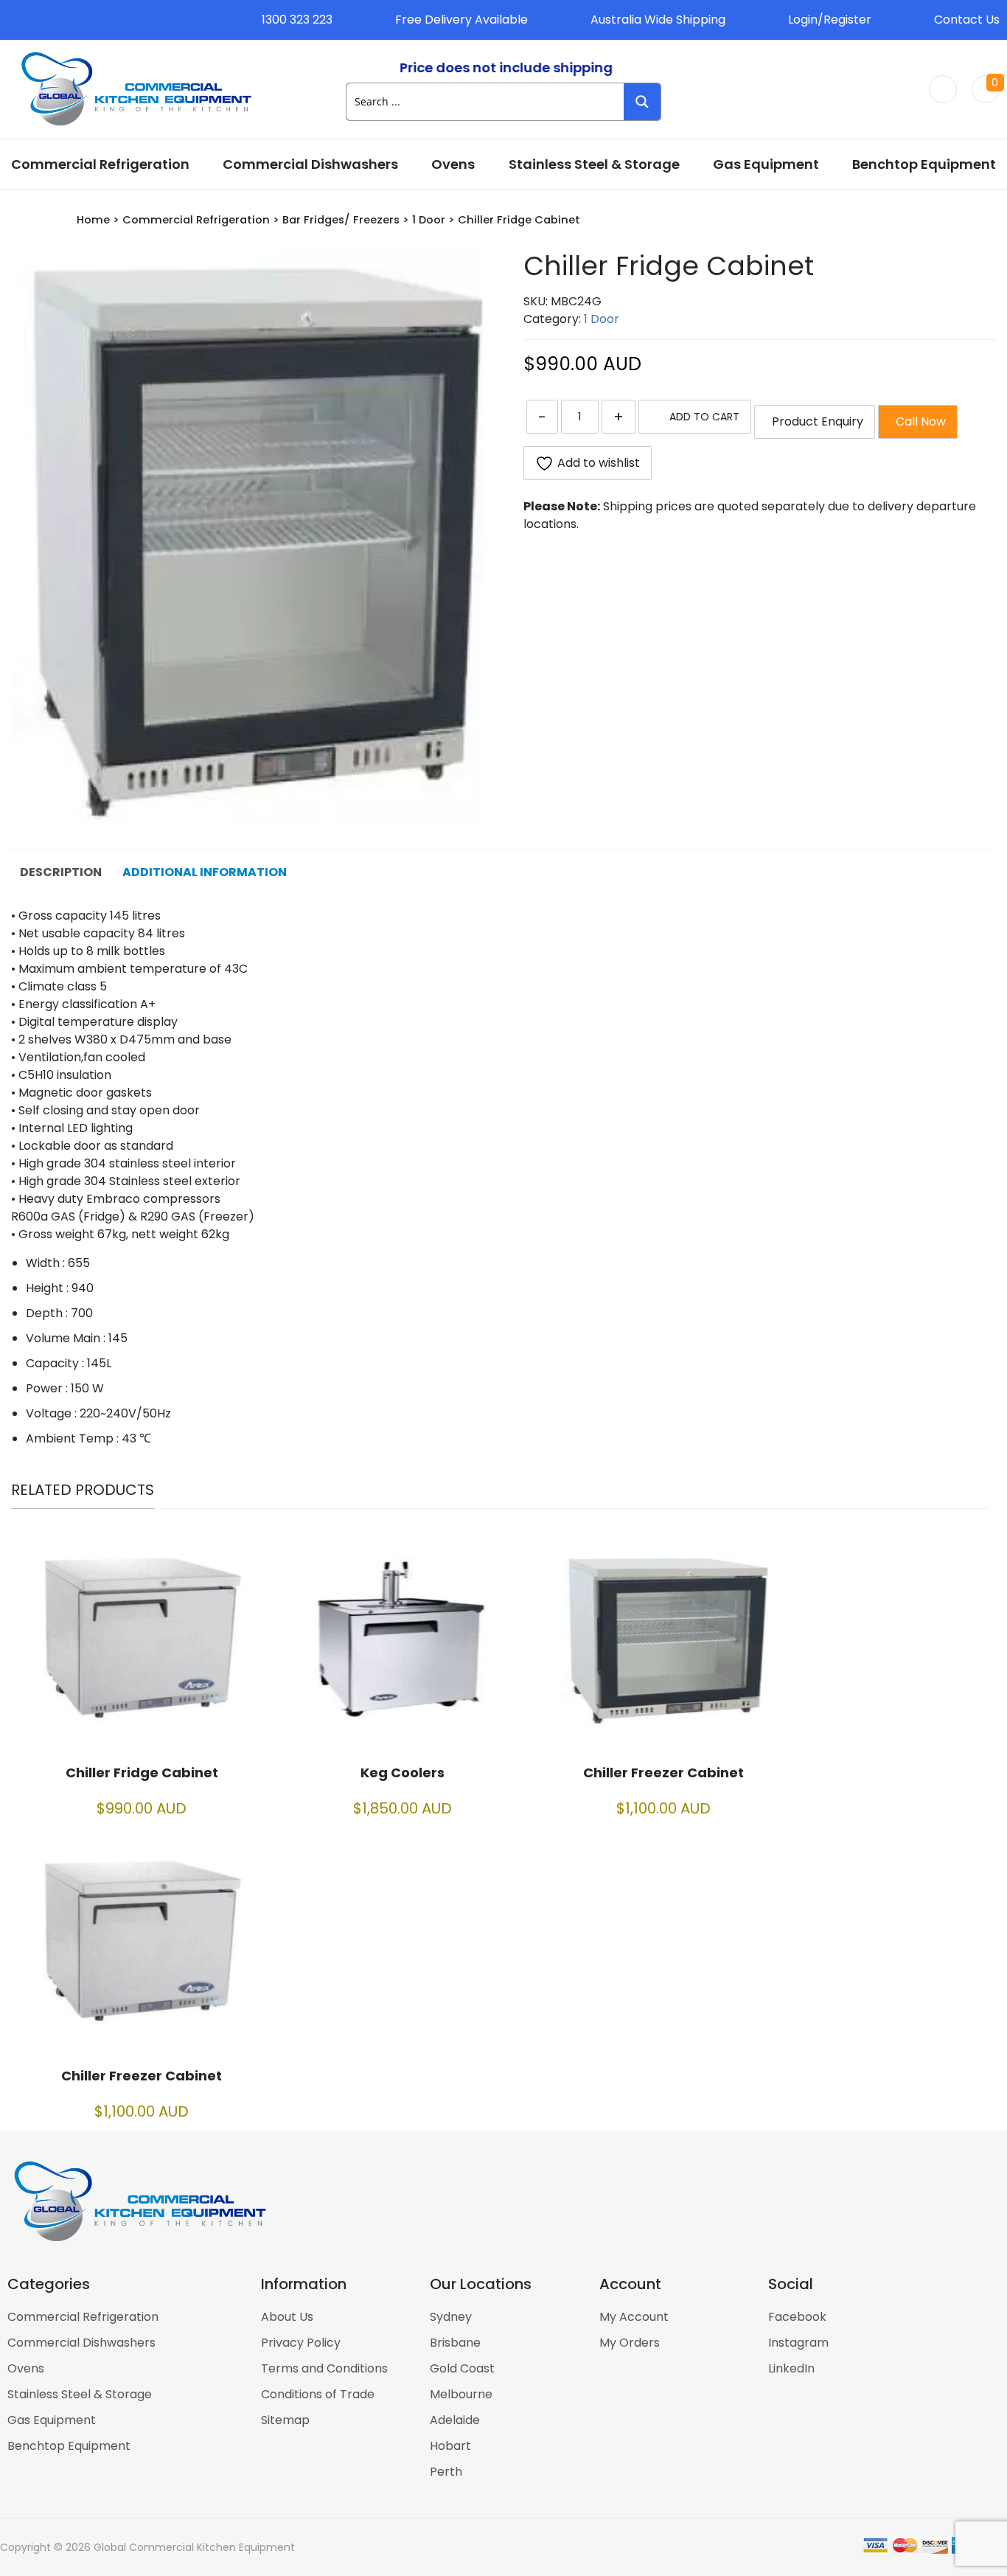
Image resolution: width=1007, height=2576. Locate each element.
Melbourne (461, 2394)
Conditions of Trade (318, 2394)
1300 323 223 (297, 20)
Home (93, 220)
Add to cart (704, 417)
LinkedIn (791, 2368)
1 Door (429, 220)
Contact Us (967, 20)
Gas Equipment (766, 164)
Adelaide (455, 2420)
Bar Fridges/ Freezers (341, 220)
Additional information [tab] (205, 872)
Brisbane (455, 2343)
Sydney (451, 2317)
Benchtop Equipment (924, 164)
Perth (446, 2472)
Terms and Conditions (324, 2368)
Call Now (918, 421)
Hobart (450, 2446)
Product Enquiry (815, 421)
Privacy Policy (301, 2343)
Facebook (797, 2317)
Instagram (798, 2343)
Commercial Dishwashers (310, 164)
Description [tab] (61, 872)
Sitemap (285, 2420)
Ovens (453, 164)
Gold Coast (462, 2368)
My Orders (630, 2343)
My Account (634, 2317)
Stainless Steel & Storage (594, 164)
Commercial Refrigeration (100, 164)
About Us (287, 2317)
